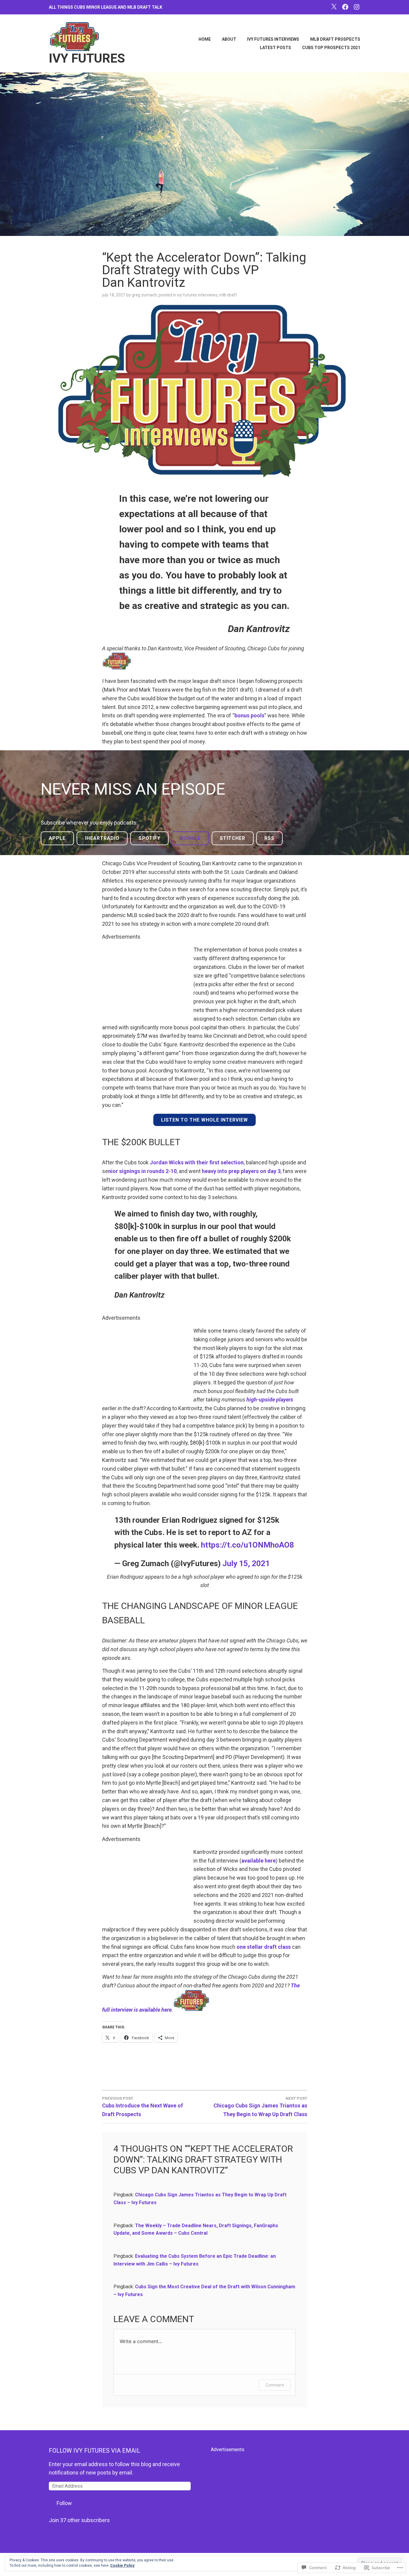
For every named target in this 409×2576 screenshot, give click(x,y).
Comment (275, 2385)
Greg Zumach (144, 295)
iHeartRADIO (102, 838)
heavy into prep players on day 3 (241, 1171)
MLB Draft (228, 295)
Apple (57, 838)
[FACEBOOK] (345, 7)
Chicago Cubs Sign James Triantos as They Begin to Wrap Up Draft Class (260, 2107)
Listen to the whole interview (205, 1120)
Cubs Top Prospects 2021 (331, 48)
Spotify (150, 838)
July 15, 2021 (246, 1563)
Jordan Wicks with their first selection (197, 1162)
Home (205, 39)
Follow (64, 2503)
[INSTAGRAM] (357, 7)
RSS (269, 838)
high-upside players (270, 1400)
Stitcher (232, 838)
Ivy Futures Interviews (273, 39)
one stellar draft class (264, 1947)
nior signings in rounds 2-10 (142, 1171)
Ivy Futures (87, 58)
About (229, 39)
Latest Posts (275, 48)
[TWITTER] (334, 7)
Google (190, 838)
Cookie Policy (122, 2566)
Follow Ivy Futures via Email (94, 2451)
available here (259, 1861)
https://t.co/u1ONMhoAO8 (247, 1545)
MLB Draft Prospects (335, 39)
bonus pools (249, 715)
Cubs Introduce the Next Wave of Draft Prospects (143, 2107)
